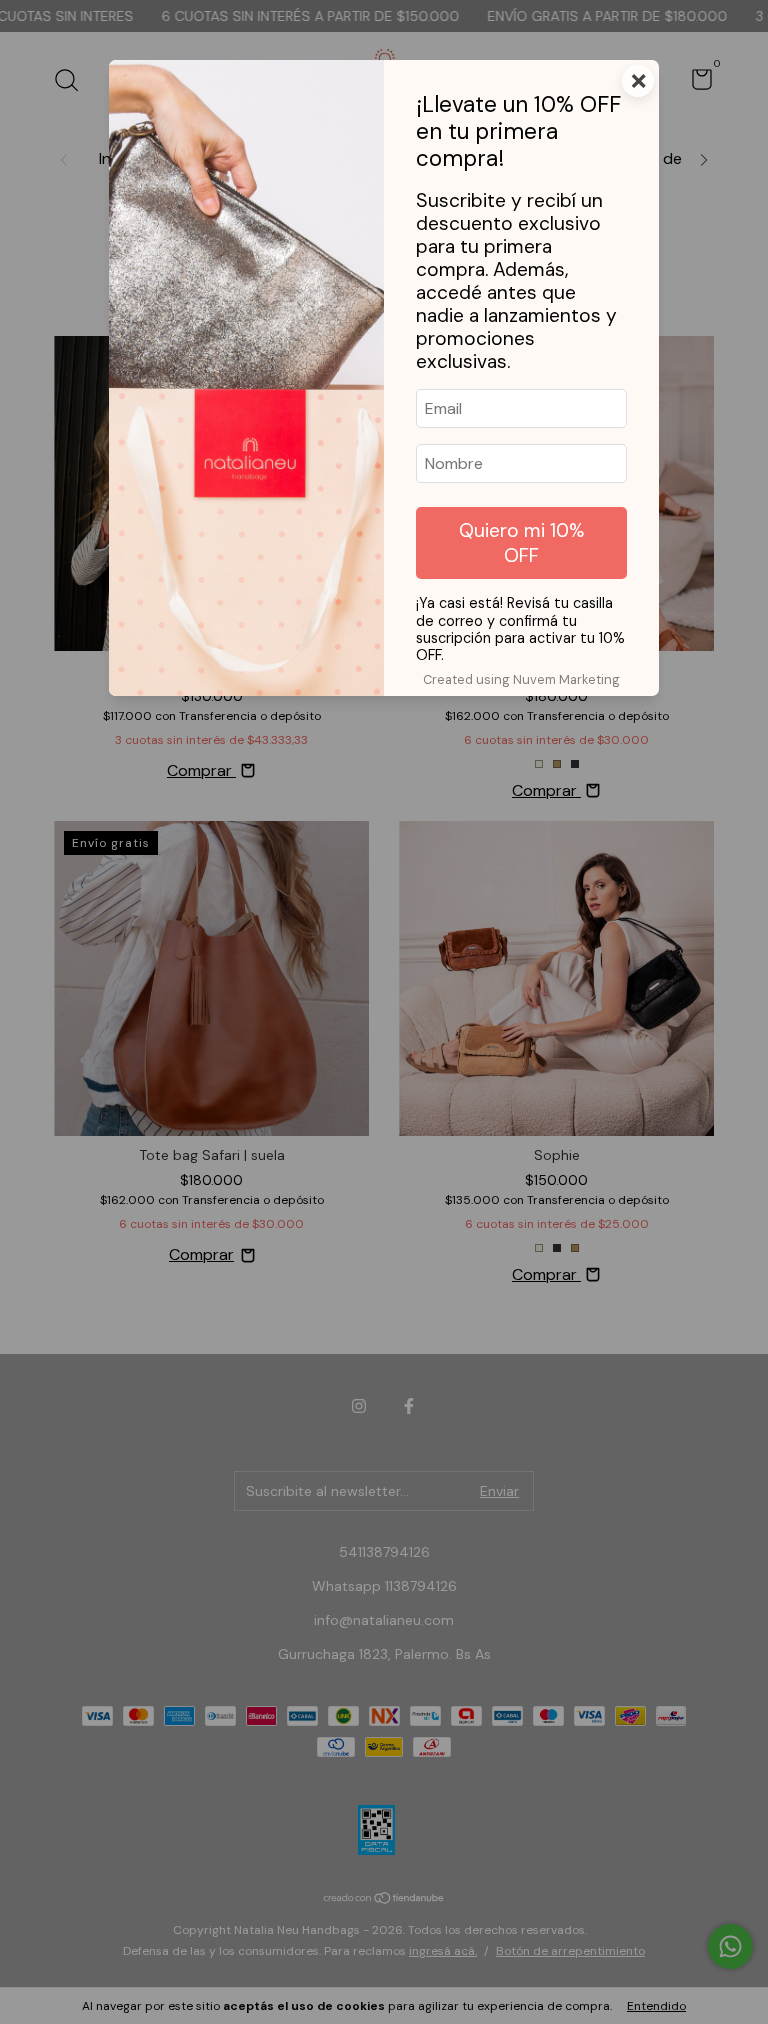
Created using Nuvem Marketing (521, 679)
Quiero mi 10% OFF (521, 543)
